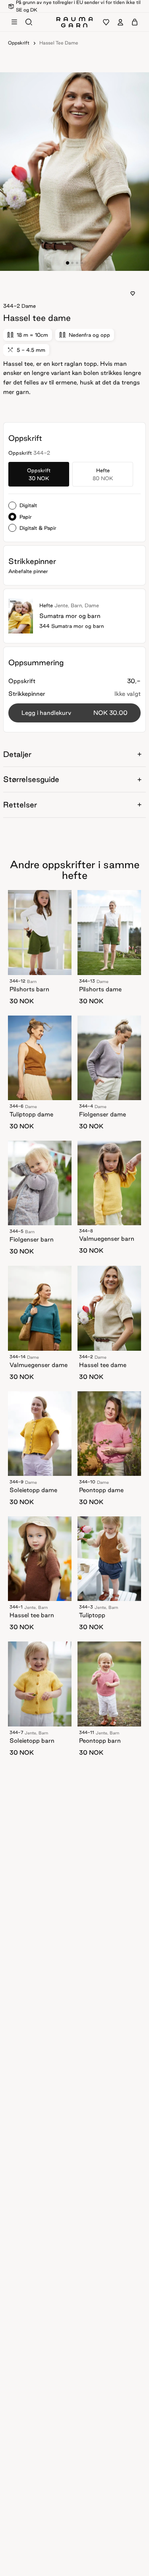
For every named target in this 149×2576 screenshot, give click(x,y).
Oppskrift (19, 43)
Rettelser (20, 805)
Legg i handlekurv (74, 713)
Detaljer (17, 754)
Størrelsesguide (31, 779)
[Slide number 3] (82, 263)
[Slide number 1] (72, 263)
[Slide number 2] (77, 263)
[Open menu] (14, 22)
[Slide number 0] (67, 263)
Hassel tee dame (59, 43)
